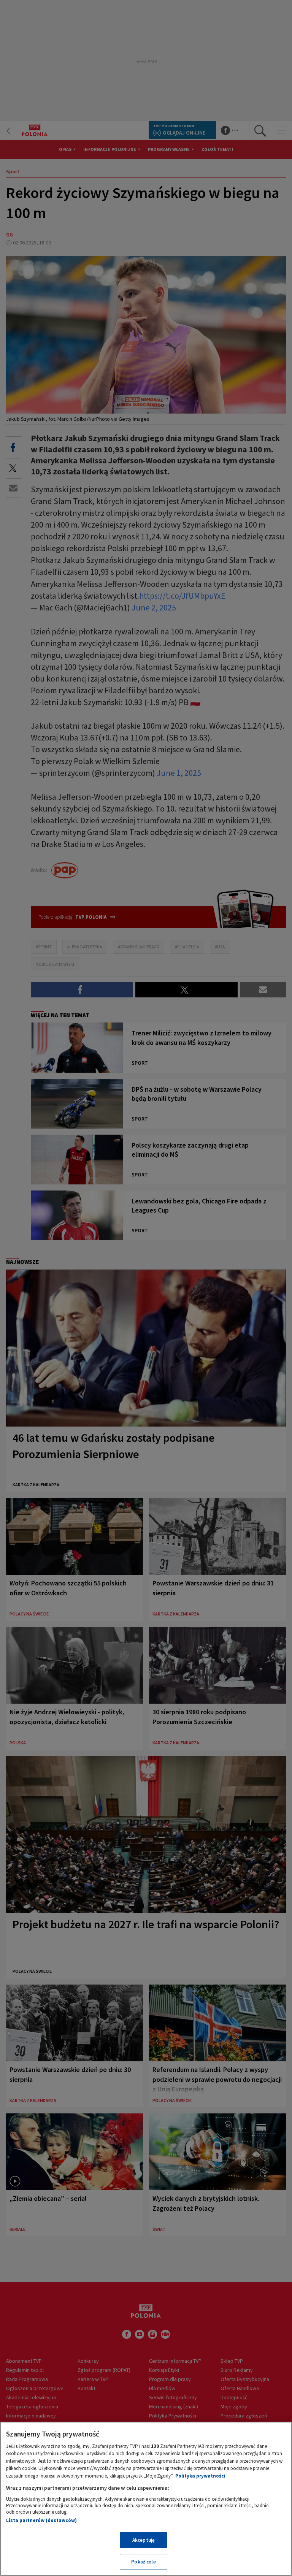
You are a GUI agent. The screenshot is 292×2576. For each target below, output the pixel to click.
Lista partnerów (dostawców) (41, 2520)
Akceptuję (144, 2540)
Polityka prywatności (200, 2476)
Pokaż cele (143, 2562)
